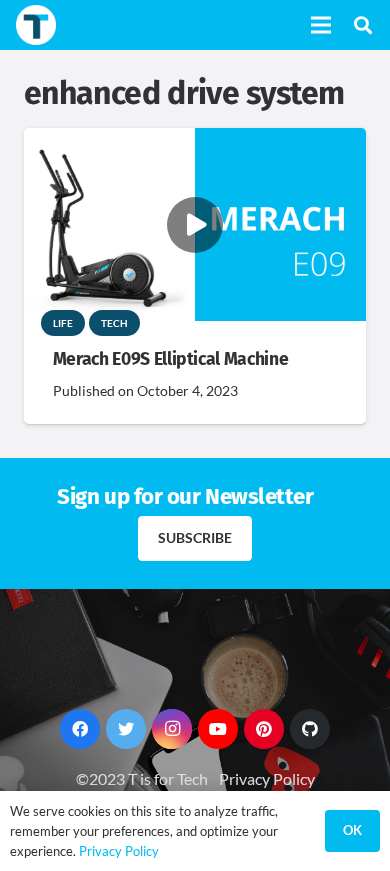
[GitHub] (310, 729)
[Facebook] (80, 729)
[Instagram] (172, 729)
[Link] (36, 25)
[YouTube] (218, 729)
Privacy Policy (267, 778)
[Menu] (321, 25)
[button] (363, 25)
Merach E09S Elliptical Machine (170, 359)
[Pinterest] (264, 729)
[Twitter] (126, 729)
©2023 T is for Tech (142, 778)
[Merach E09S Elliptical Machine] (195, 141)
